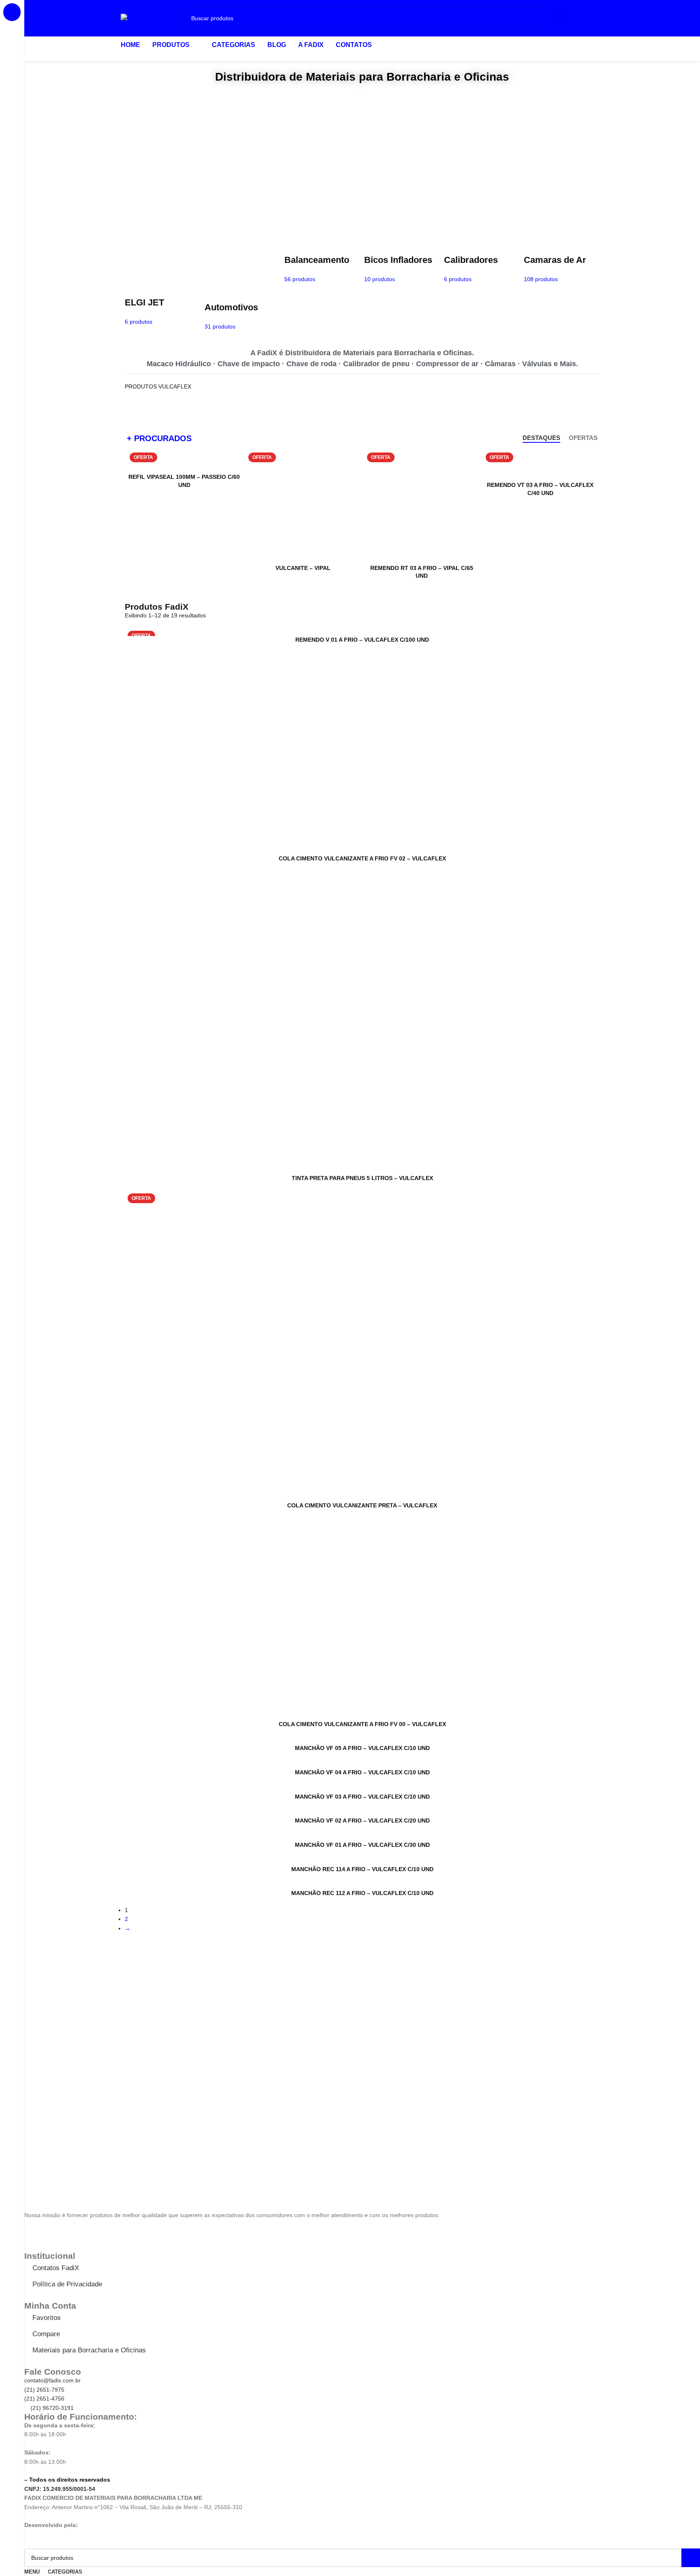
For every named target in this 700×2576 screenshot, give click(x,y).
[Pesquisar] (557, 18)
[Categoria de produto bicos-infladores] (402, 264)
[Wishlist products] (583, 18)
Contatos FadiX (56, 2268)
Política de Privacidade (67, 2284)
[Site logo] (148, 18)
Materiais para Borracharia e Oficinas (89, 2350)
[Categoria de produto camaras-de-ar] (562, 264)
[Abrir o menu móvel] (600, 18)
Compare (46, 2334)
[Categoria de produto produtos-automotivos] (242, 288)
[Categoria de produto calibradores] (482, 264)
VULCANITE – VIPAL (303, 568)
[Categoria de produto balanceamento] (322, 264)
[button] (32, 162)
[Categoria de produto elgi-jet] (163, 285)
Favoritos (47, 2318)
